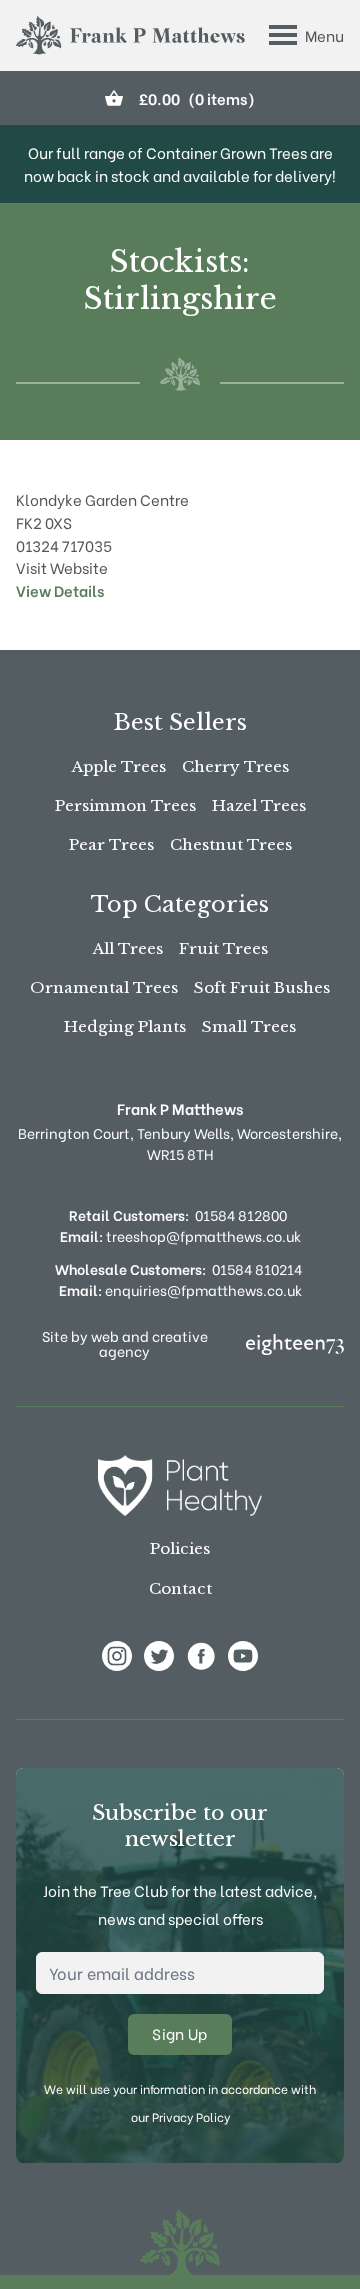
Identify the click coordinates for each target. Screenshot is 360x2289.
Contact (180, 1588)
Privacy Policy (191, 2116)
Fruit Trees (223, 948)
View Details (60, 590)
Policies (180, 1548)
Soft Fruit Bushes (262, 987)
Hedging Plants (125, 1026)
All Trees (128, 948)
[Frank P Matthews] (130, 35)
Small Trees (249, 1026)
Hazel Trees (259, 805)
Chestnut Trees (231, 844)
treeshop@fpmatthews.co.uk (180, 1235)
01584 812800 (241, 1214)
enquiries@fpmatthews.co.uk (180, 1289)
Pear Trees (111, 844)
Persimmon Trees (125, 805)
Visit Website (62, 567)
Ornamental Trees (104, 987)
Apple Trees (119, 766)
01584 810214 (257, 1268)
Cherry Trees (235, 766)
